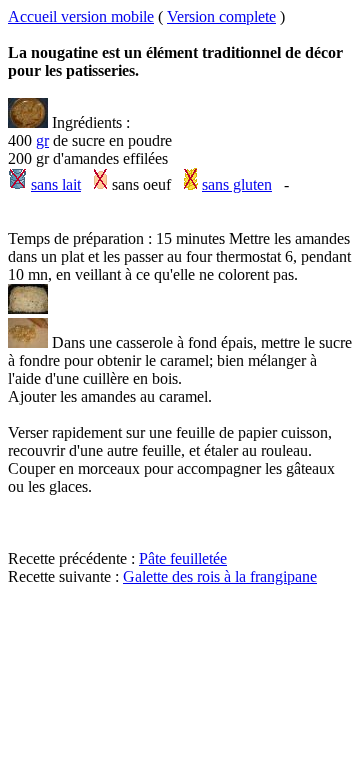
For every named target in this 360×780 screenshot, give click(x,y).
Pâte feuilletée (183, 558)
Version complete (221, 16)
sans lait (56, 184)
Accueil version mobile (81, 16)
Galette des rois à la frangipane (220, 576)
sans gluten (237, 184)
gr (42, 140)
